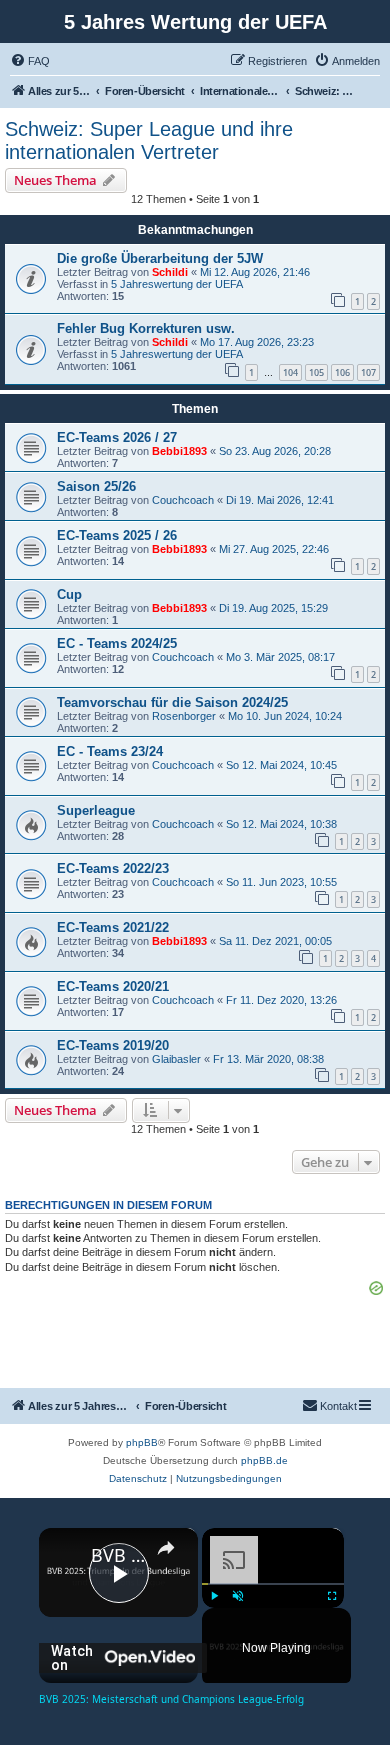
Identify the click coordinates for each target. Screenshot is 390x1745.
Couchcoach (183, 500)
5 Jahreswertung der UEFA (177, 284)
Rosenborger (184, 716)
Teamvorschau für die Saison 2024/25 (172, 702)
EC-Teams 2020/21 (113, 986)
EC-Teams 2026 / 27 (117, 437)
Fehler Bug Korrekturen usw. (146, 328)
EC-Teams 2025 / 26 (117, 535)
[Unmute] (238, 1596)
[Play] (214, 1596)
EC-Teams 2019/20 (113, 1045)
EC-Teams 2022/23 (113, 868)
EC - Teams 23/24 (110, 751)
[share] (166, 1547)
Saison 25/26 (96, 486)
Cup (69, 594)
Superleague (96, 810)
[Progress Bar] (273, 1583)
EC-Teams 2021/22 (113, 927)
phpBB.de (264, 1460)
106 (342, 372)
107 (368, 372)
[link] (66, 1555)
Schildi (170, 272)
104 (290, 372)
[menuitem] (30, 61)
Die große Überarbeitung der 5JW (160, 258)
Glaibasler (176, 1059)
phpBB (142, 1442)
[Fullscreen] (332, 1596)
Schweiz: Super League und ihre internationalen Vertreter (149, 140)
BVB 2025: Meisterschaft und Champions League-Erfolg (118, 1555)
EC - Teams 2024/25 (117, 643)
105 (316, 372)
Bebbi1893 (179, 451)
